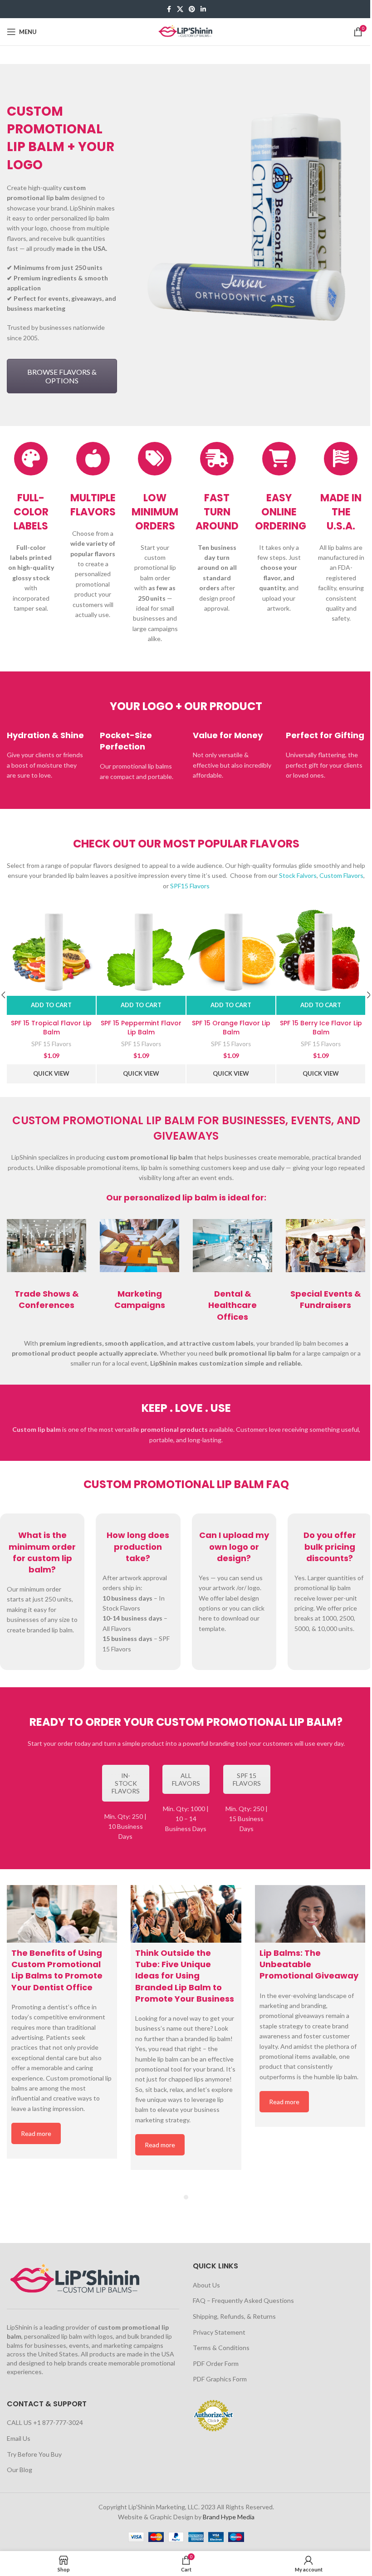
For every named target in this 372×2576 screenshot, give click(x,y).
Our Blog (20, 2470)
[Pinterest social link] (192, 9)
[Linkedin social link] (203, 9)
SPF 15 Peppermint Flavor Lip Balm (141, 1028)
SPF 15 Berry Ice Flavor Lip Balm (321, 1028)
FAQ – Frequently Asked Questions (243, 2300)
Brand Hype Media (229, 2517)
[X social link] (180, 9)
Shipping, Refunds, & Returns (234, 2316)
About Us (206, 2285)
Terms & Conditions (221, 2348)
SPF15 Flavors (190, 886)
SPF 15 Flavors (51, 1044)
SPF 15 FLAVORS (247, 1779)
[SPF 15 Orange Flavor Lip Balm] (231, 951)
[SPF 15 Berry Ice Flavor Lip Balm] (321, 951)
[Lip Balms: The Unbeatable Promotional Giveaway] (310, 1914)
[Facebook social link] (169, 9)
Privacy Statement (219, 2332)
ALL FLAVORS (186, 1779)
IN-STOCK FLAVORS (126, 1783)
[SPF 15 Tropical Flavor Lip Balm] (51, 951)
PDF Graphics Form (220, 2379)
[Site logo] (186, 31)
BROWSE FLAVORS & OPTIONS (62, 376)
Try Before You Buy (34, 2454)
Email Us (19, 2438)
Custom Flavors (341, 875)
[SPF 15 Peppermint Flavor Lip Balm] (141, 951)
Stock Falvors (298, 875)
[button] (51, 1005)
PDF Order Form (216, 2363)
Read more (36, 2133)
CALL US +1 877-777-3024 (45, 2422)
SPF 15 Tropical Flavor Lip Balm (51, 1028)
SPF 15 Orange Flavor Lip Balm (231, 1028)
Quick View (51, 1073)
